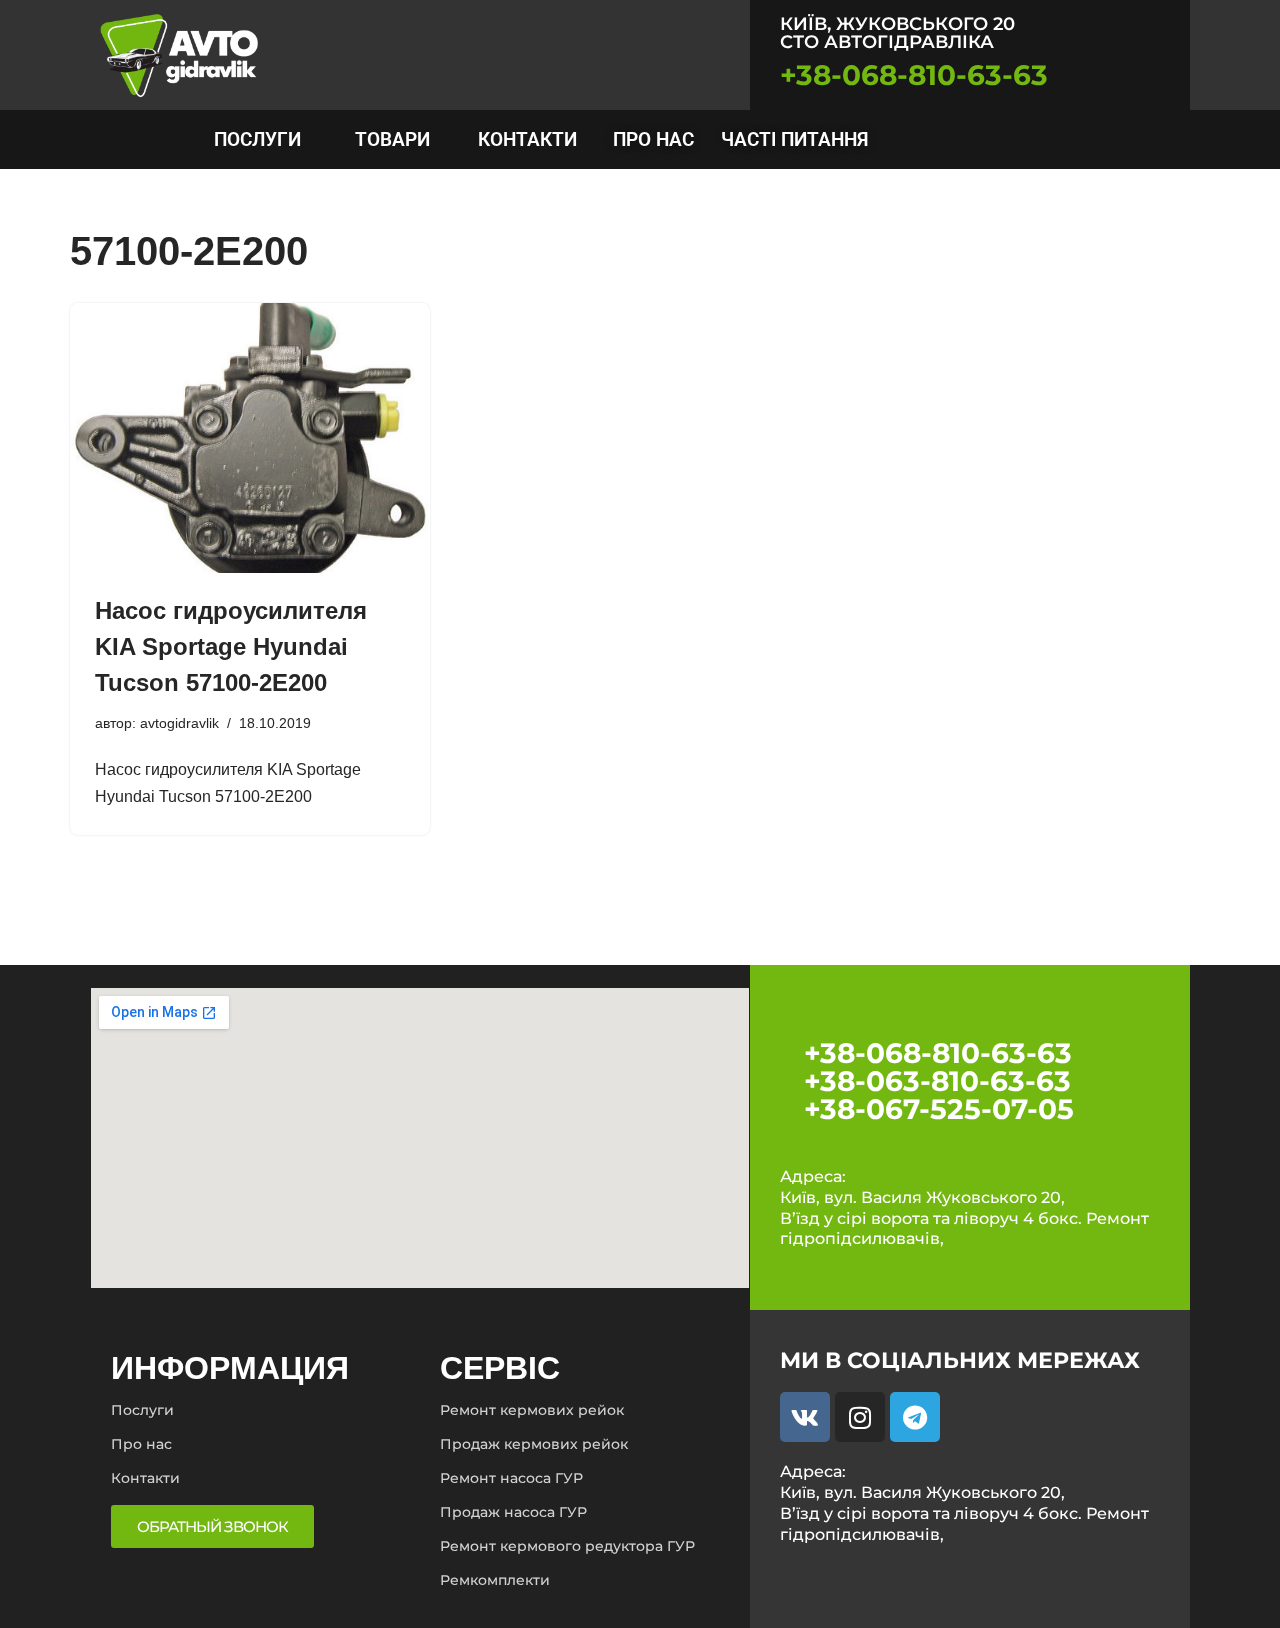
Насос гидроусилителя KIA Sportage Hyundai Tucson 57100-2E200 (231, 646)
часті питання (794, 139)
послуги (257, 139)
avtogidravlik (179, 723)
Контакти (527, 139)
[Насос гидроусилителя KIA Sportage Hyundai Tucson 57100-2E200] (250, 438)
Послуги (142, 1410)
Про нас (653, 139)
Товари (392, 139)
